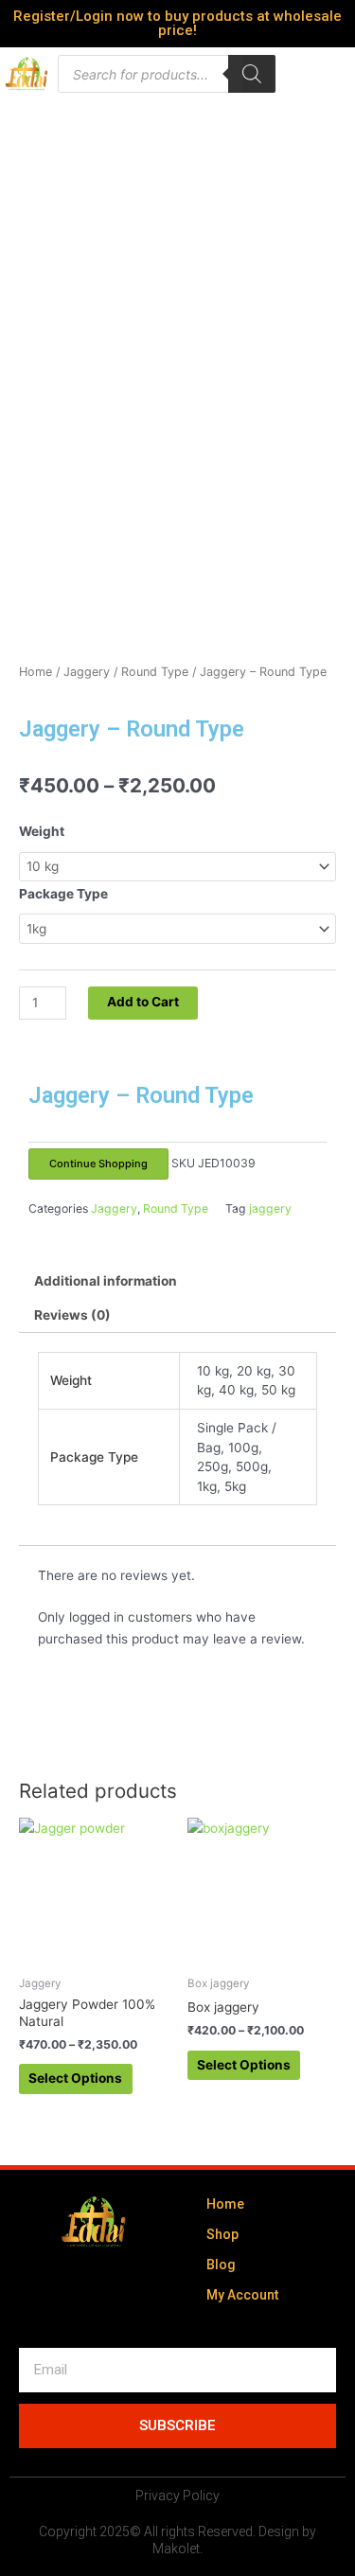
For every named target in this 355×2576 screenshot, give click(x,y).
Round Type (155, 672)
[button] (257, 74)
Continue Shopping (98, 1164)
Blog (221, 2265)
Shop (222, 2234)
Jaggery (87, 672)
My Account (242, 2295)
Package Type (63, 894)
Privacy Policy (177, 2496)
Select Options (75, 2078)
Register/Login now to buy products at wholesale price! (177, 23)
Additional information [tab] (106, 1281)
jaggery (270, 1208)
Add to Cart (143, 1002)
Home (35, 672)
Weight (42, 831)
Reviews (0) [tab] (72, 1315)
